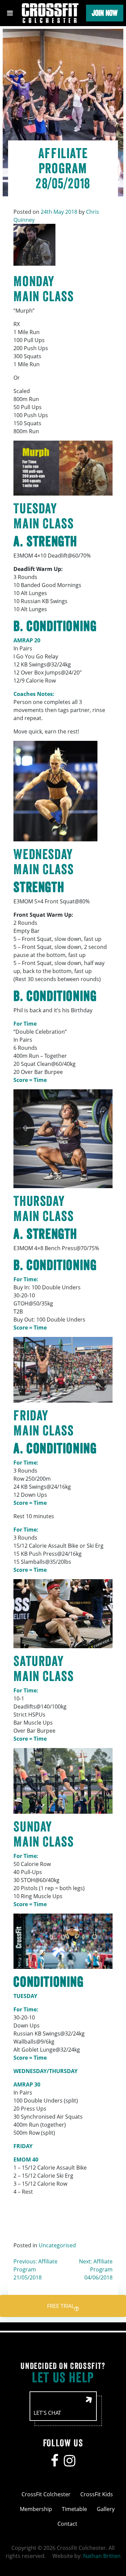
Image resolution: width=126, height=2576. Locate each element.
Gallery (106, 2509)
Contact (67, 2524)
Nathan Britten (102, 2556)
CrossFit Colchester (46, 2494)
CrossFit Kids (97, 2494)
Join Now (105, 13)
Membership (36, 2509)
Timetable (74, 2509)
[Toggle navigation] (10, 13)
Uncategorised (57, 2245)
